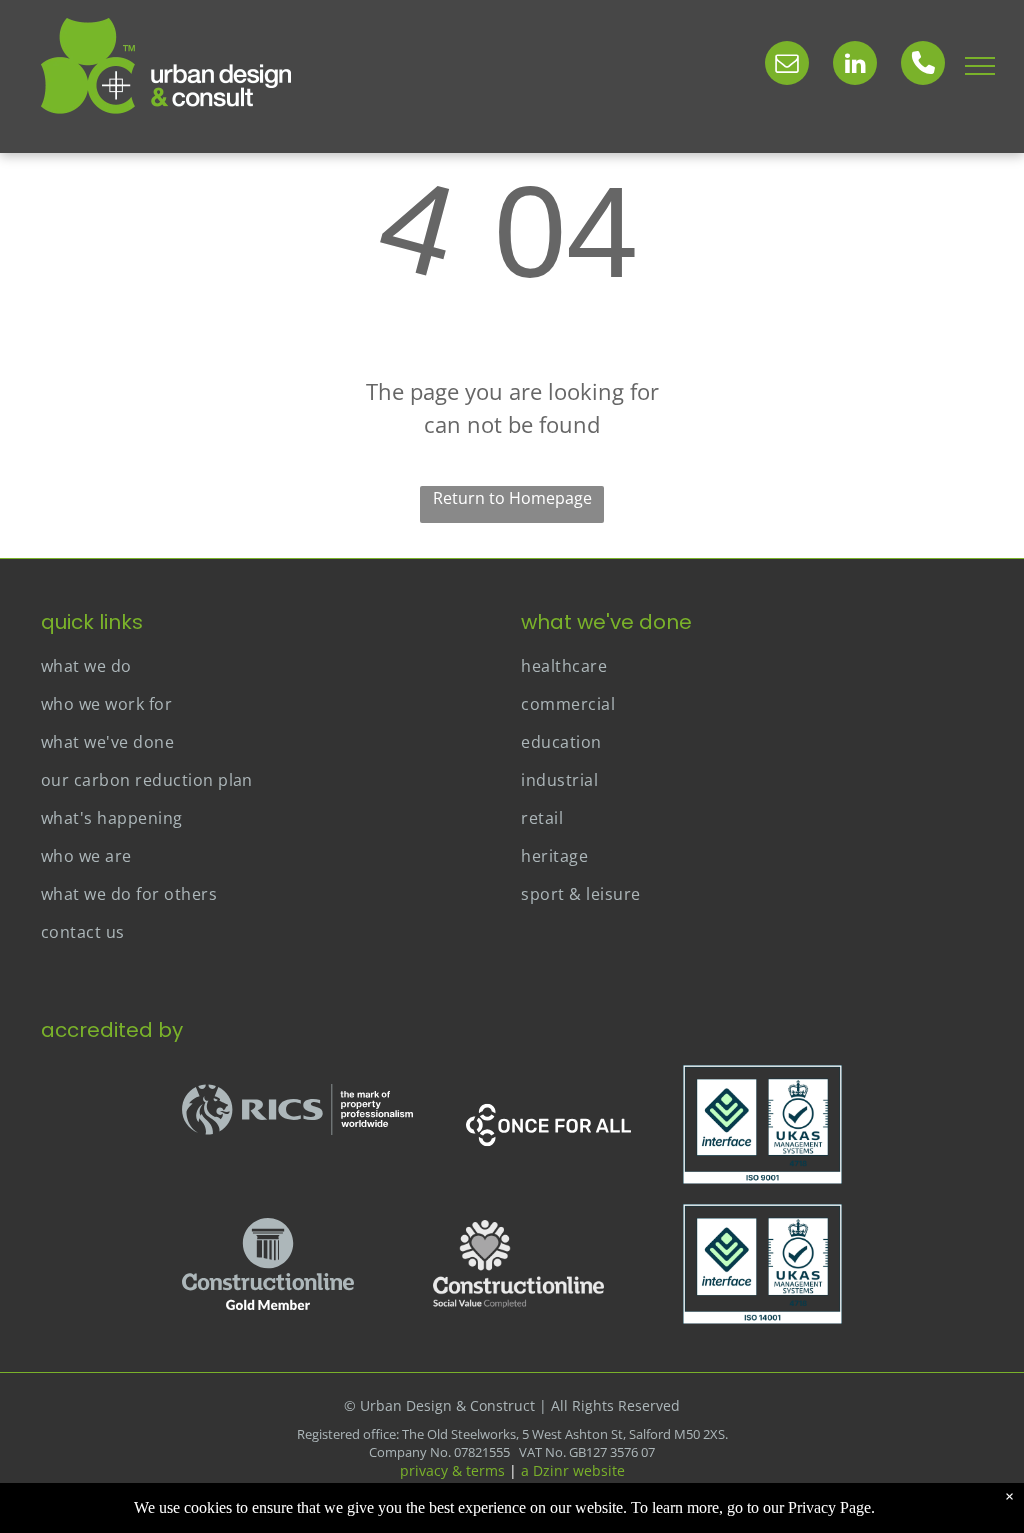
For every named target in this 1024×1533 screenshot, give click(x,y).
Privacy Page (829, 1507)
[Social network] (923, 65)
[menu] (980, 66)
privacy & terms (452, 1470)
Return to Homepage (512, 498)
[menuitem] (272, 666)
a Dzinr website (573, 1470)
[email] (787, 65)
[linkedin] (855, 65)
